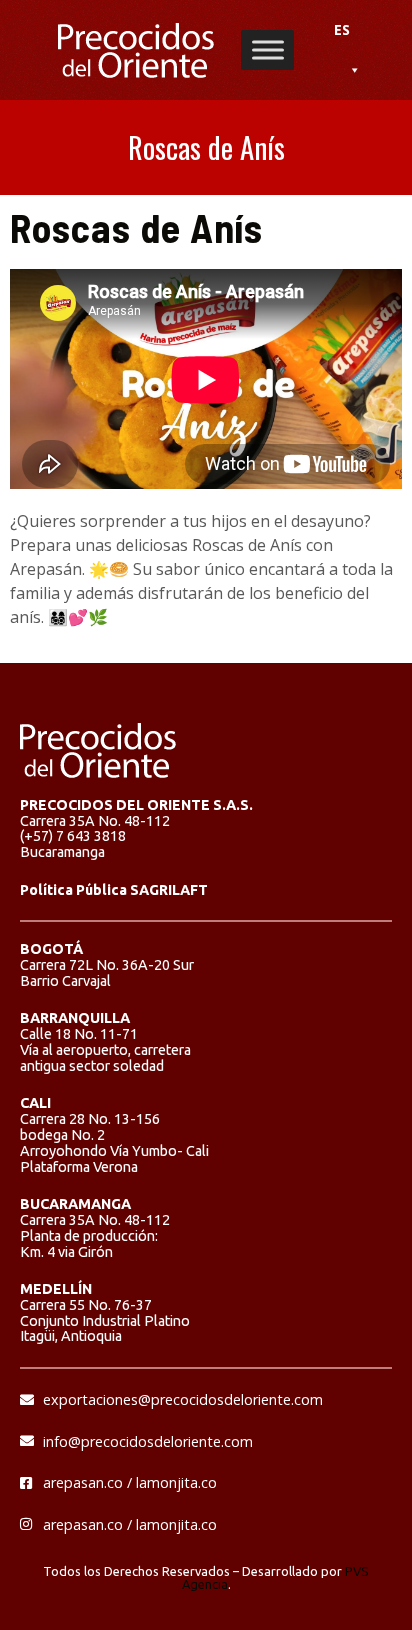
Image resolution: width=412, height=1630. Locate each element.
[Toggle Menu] (268, 49)
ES (342, 29)
